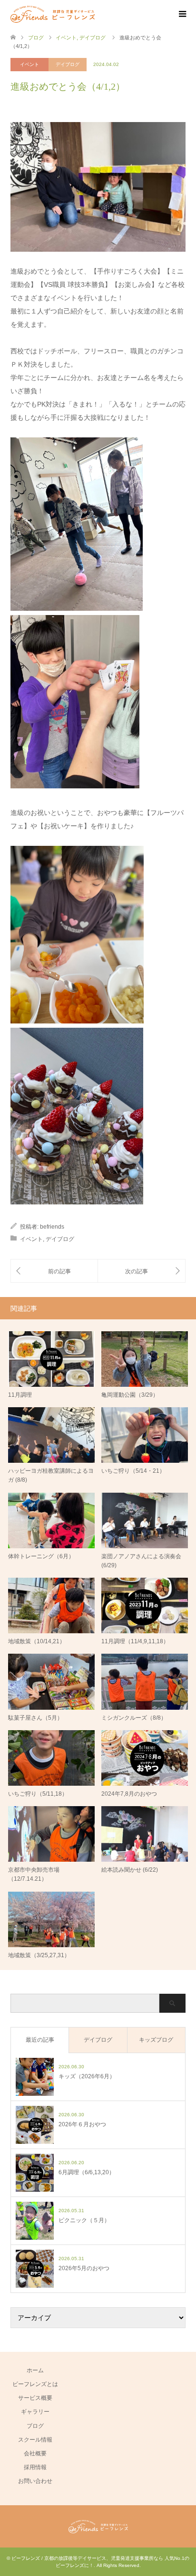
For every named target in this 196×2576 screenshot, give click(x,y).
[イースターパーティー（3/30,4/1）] (54, 1271)
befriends (52, 1227)
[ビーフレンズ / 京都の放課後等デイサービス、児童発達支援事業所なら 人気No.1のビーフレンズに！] (53, 14)
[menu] (182, 14)
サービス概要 (35, 2398)
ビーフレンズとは (35, 2384)
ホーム (35, 2370)
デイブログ (68, 64)
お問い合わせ (35, 2481)
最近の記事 (40, 2040)
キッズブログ (156, 2040)
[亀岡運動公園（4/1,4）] (142, 1271)
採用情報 (35, 2467)
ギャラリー (35, 2412)
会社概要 (35, 2453)
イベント (29, 64)
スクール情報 (35, 2440)
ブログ (35, 2426)
